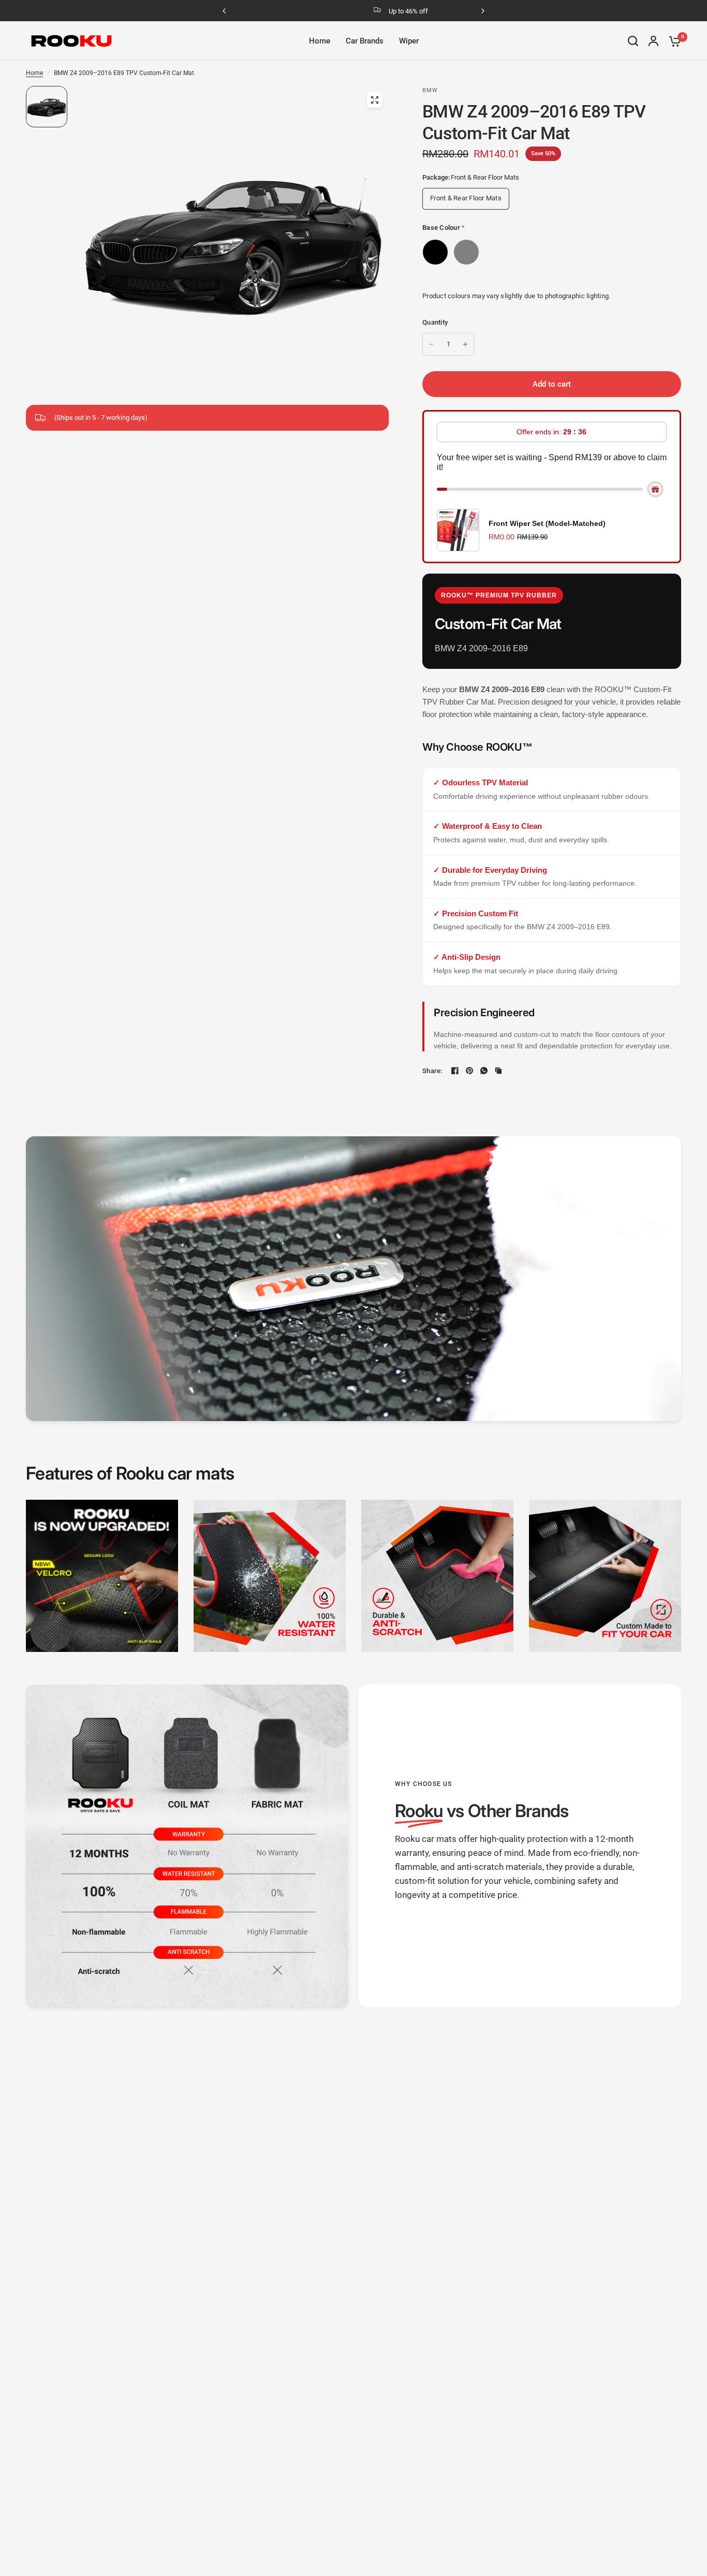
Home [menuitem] (320, 41)
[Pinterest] (469, 1071)
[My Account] (653, 41)
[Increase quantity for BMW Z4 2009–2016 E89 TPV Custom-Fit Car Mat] (465, 344)
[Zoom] (375, 100)
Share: (432, 1071)
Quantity (435, 322)
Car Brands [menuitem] (365, 41)
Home (34, 73)
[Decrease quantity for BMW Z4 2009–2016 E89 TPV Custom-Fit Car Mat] (431, 344)
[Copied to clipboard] (498, 1071)
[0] (672, 41)
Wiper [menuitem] (409, 41)
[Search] (633, 41)
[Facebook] (455, 1071)
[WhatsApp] (484, 1071)
